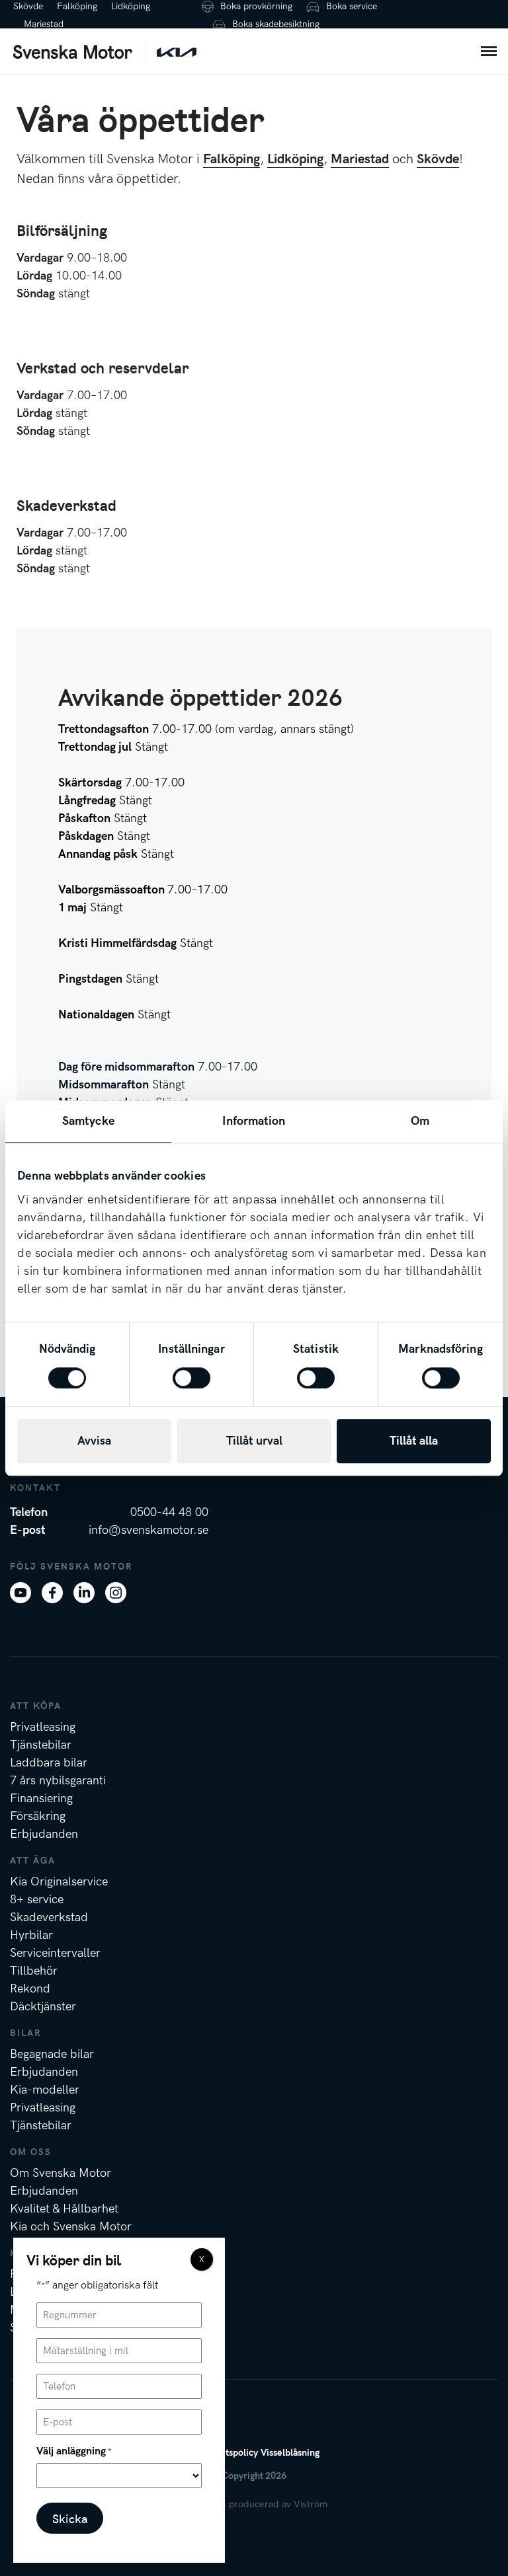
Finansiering (41, 1799)
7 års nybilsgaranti (58, 1781)
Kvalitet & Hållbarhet (64, 2209)
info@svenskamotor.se (148, 1530)
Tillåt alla (414, 1441)
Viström (311, 2504)
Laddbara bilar (49, 1763)
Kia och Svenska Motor (71, 2227)
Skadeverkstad (49, 1917)
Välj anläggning (74, 2451)
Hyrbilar (31, 1935)
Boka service (352, 6)
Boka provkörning (256, 6)
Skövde (28, 6)
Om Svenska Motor (61, 2173)
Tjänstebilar (41, 1745)
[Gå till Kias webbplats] (177, 51)
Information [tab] (254, 1121)
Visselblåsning (290, 2453)
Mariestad (44, 24)
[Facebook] (52, 1592)
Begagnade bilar (52, 2054)
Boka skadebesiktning (276, 24)
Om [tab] (420, 1121)
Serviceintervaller (55, 1953)
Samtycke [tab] (88, 1121)
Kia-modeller (45, 2090)
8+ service (37, 1900)
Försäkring (38, 1816)
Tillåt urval (254, 1441)
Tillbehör (34, 1971)
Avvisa (94, 1441)
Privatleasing (43, 1727)
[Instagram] (116, 1592)
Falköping (77, 6)
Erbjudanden (44, 1834)
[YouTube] (21, 1592)
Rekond (30, 1989)
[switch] (191, 1378)
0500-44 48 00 (169, 1512)
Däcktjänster (43, 2007)
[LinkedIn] (84, 1592)
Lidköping (131, 6)
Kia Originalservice (59, 1882)
